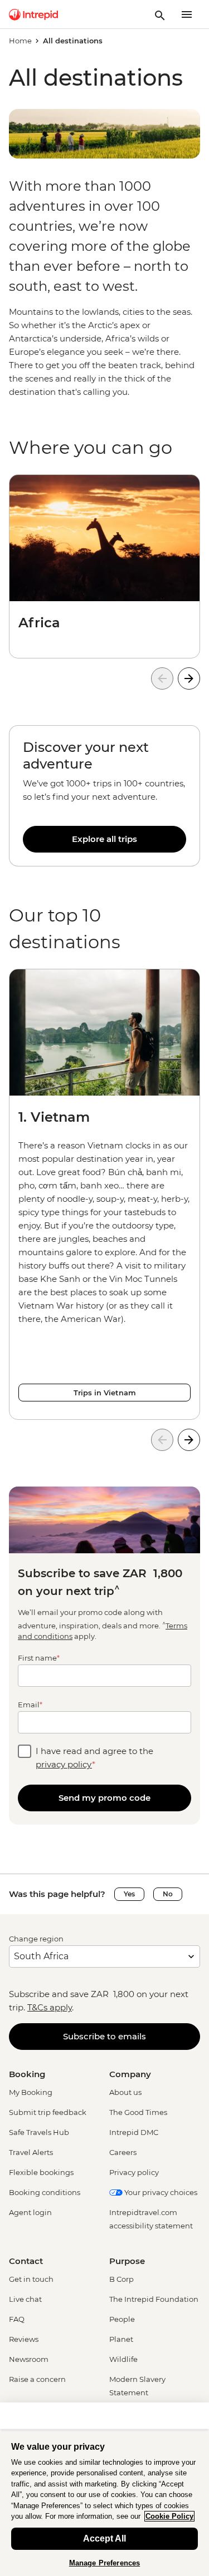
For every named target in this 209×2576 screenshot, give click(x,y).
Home (20, 41)
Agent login (30, 2212)
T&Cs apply (50, 2007)
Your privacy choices (160, 2192)
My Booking (31, 2092)
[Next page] (189, 678)
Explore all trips (104, 839)
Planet (121, 2339)
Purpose (127, 2261)
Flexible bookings (41, 2172)
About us (125, 2092)
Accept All (104, 2538)
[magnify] (160, 14)
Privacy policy (134, 2172)
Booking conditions (45, 2192)
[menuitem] (33, 14)
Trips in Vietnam (105, 1393)
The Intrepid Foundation (154, 2299)
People (122, 2319)
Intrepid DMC (134, 2132)
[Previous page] (162, 678)
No (168, 1894)
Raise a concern (37, 2379)
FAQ (17, 2319)
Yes (129, 1894)
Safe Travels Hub (39, 2132)
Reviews (24, 2339)
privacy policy (64, 1764)
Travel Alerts (31, 2152)
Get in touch (31, 2279)
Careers (123, 2152)
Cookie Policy (169, 2516)
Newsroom (29, 2359)
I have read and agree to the (94, 1758)
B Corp (121, 2279)
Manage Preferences (104, 2563)
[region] (104, 796)
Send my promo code (104, 1798)
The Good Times (138, 2112)
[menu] (187, 14)
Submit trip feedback (48, 2112)
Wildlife (123, 2359)
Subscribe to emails (104, 2036)
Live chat (25, 2299)
